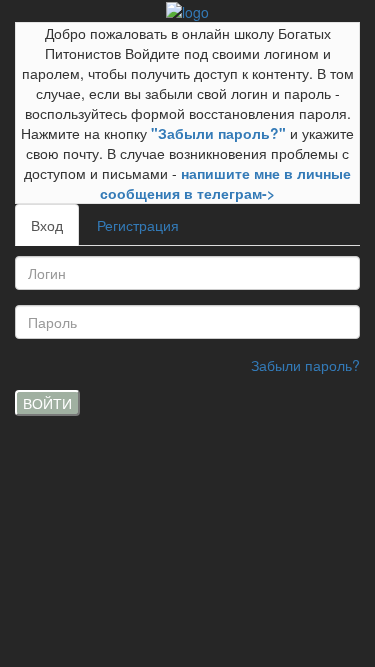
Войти (47, 403)
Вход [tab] (47, 225)
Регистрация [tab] (138, 225)
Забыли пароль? (305, 365)
